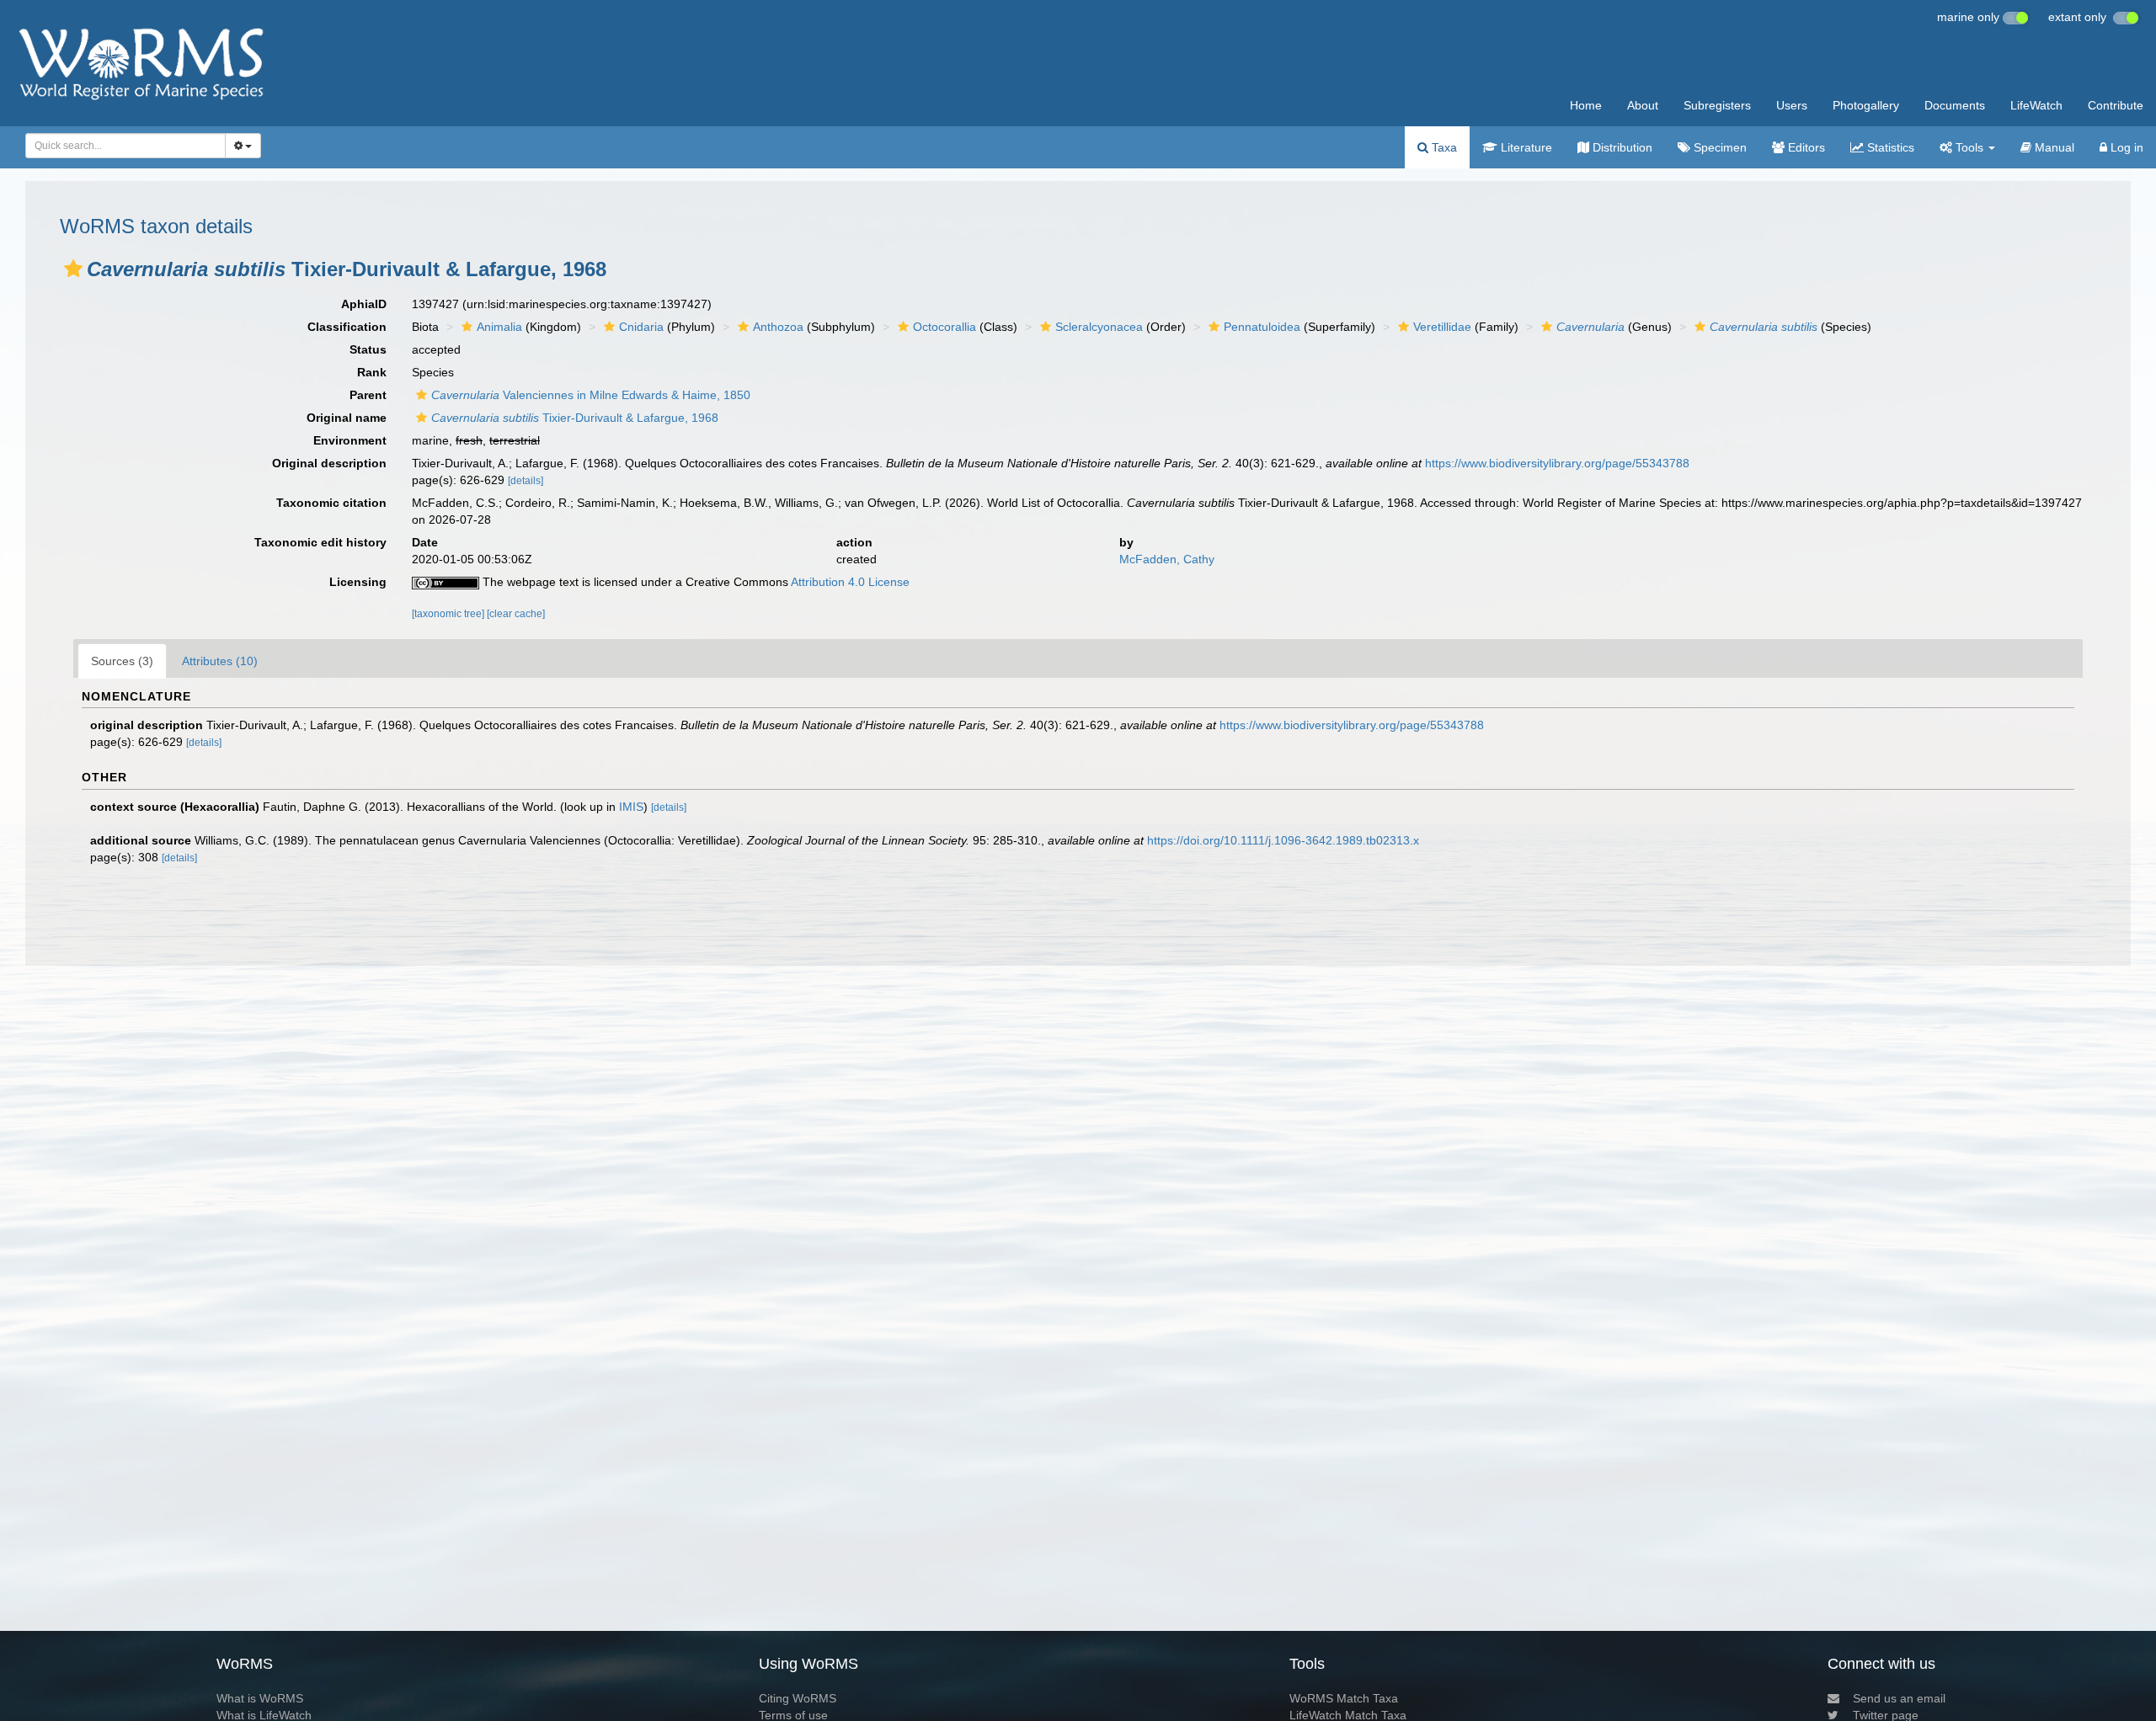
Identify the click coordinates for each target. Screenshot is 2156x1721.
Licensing (358, 582)
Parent (368, 395)
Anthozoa (778, 327)
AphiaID (364, 304)
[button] (73, 269)
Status (368, 349)
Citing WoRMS (798, 1698)
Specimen (1718, 147)
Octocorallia (945, 327)
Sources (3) (122, 661)
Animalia (499, 327)
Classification (347, 327)
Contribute (2116, 105)
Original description (329, 463)
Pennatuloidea (1262, 327)
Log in (2125, 147)
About (1643, 105)
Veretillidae (1442, 327)
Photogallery (1866, 105)
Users (1792, 105)
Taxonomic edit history (320, 542)
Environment (350, 440)
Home (1586, 105)
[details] (526, 481)
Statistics (1889, 147)
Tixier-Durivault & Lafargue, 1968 (575, 418)
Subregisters (1717, 105)
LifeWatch (2036, 105)
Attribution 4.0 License (850, 582)
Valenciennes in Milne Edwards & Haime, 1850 (591, 395)
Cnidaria (641, 327)
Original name (347, 418)
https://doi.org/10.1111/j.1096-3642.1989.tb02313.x (1283, 840)
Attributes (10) (220, 661)
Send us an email (1899, 1698)
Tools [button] (1969, 147)
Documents (1955, 105)
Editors (1805, 147)
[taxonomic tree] (449, 614)
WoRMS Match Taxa (1344, 1698)
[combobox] (125, 146)
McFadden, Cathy (1167, 559)
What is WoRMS (260, 1698)
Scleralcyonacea (1099, 327)
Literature (1525, 147)
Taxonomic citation (331, 503)
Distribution (1621, 147)
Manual (2053, 147)
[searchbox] (121, 146)
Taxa (1443, 147)
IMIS (631, 807)
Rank (372, 372)
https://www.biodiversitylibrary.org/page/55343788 (1557, 463)
